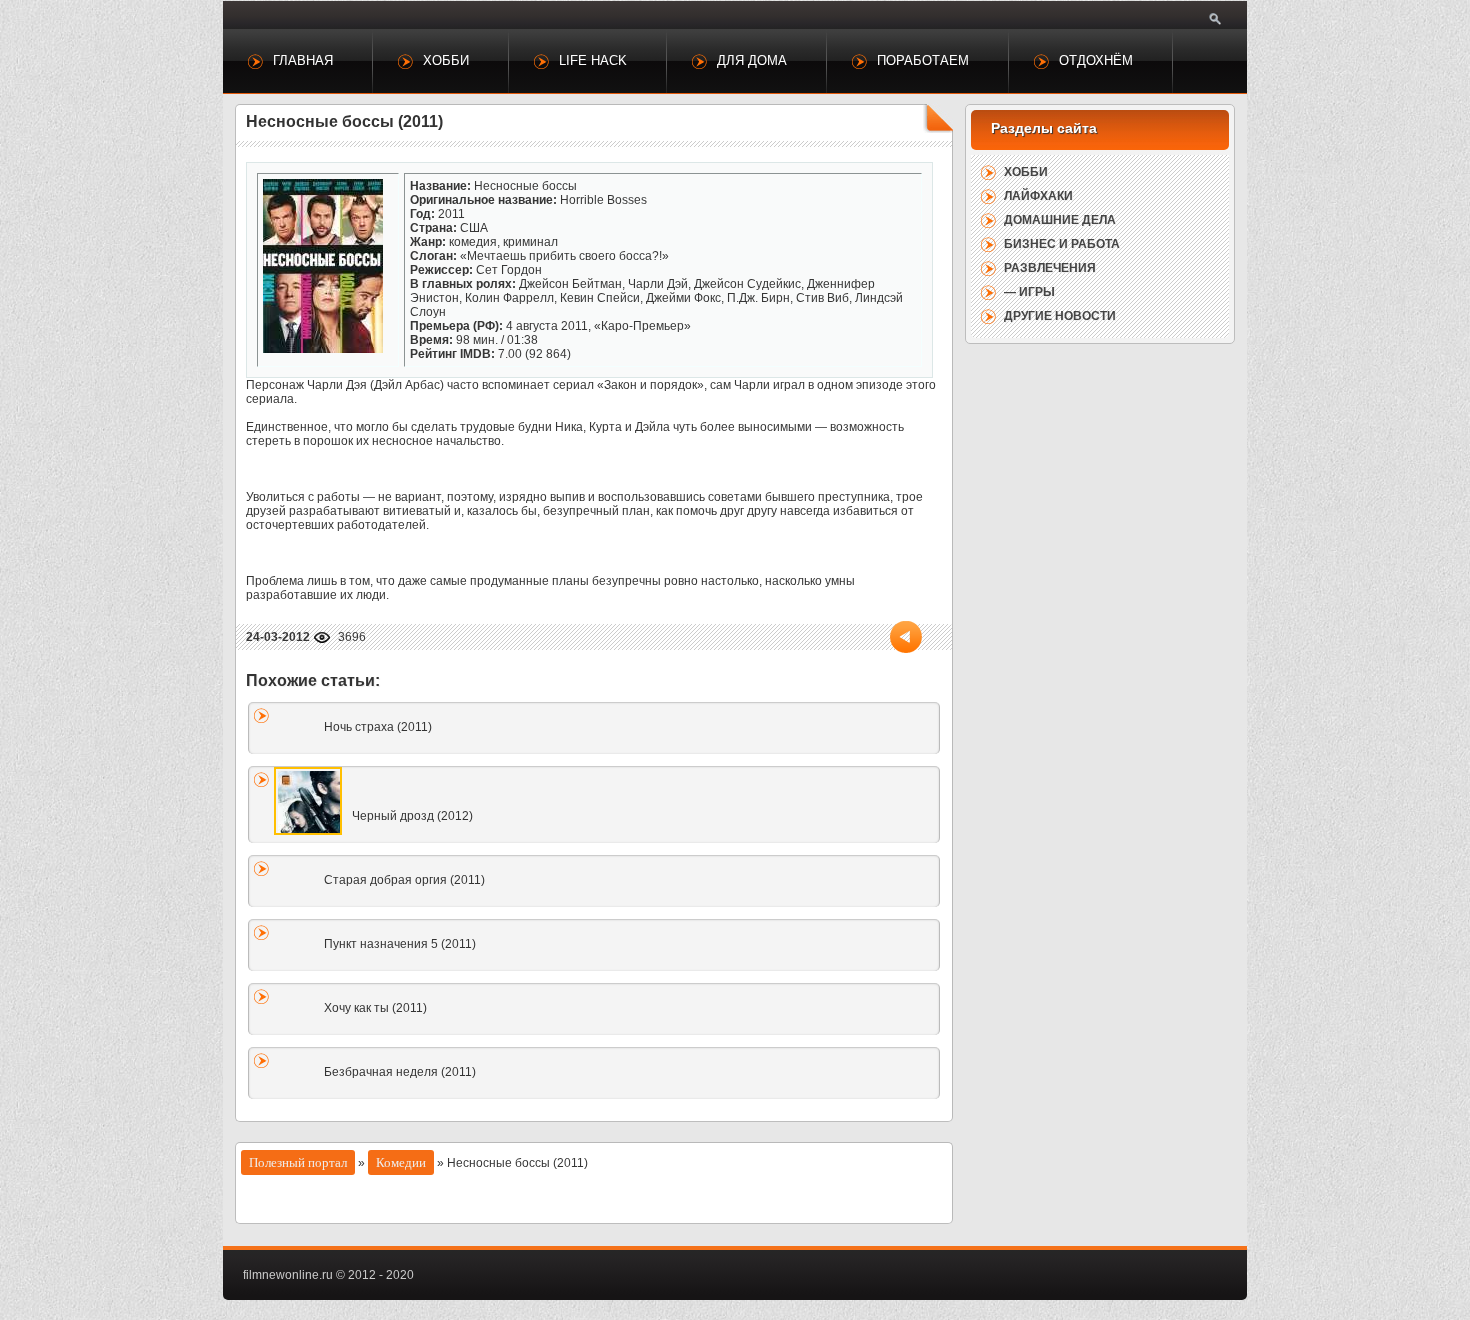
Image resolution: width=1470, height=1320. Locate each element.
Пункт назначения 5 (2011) (400, 944)
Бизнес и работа (1062, 244)
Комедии (401, 1162)
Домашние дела (1060, 220)
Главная (303, 60)
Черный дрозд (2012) (412, 816)
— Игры (1029, 292)
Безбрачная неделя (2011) (400, 1072)
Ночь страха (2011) (378, 727)
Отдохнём (1096, 60)
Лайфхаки (1038, 196)
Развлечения (1050, 268)
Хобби (446, 60)
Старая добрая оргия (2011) (404, 880)
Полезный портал (298, 1162)
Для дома (752, 60)
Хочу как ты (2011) (375, 1008)
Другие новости (1060, 316)
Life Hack (593, 60)
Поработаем (923, 60)
